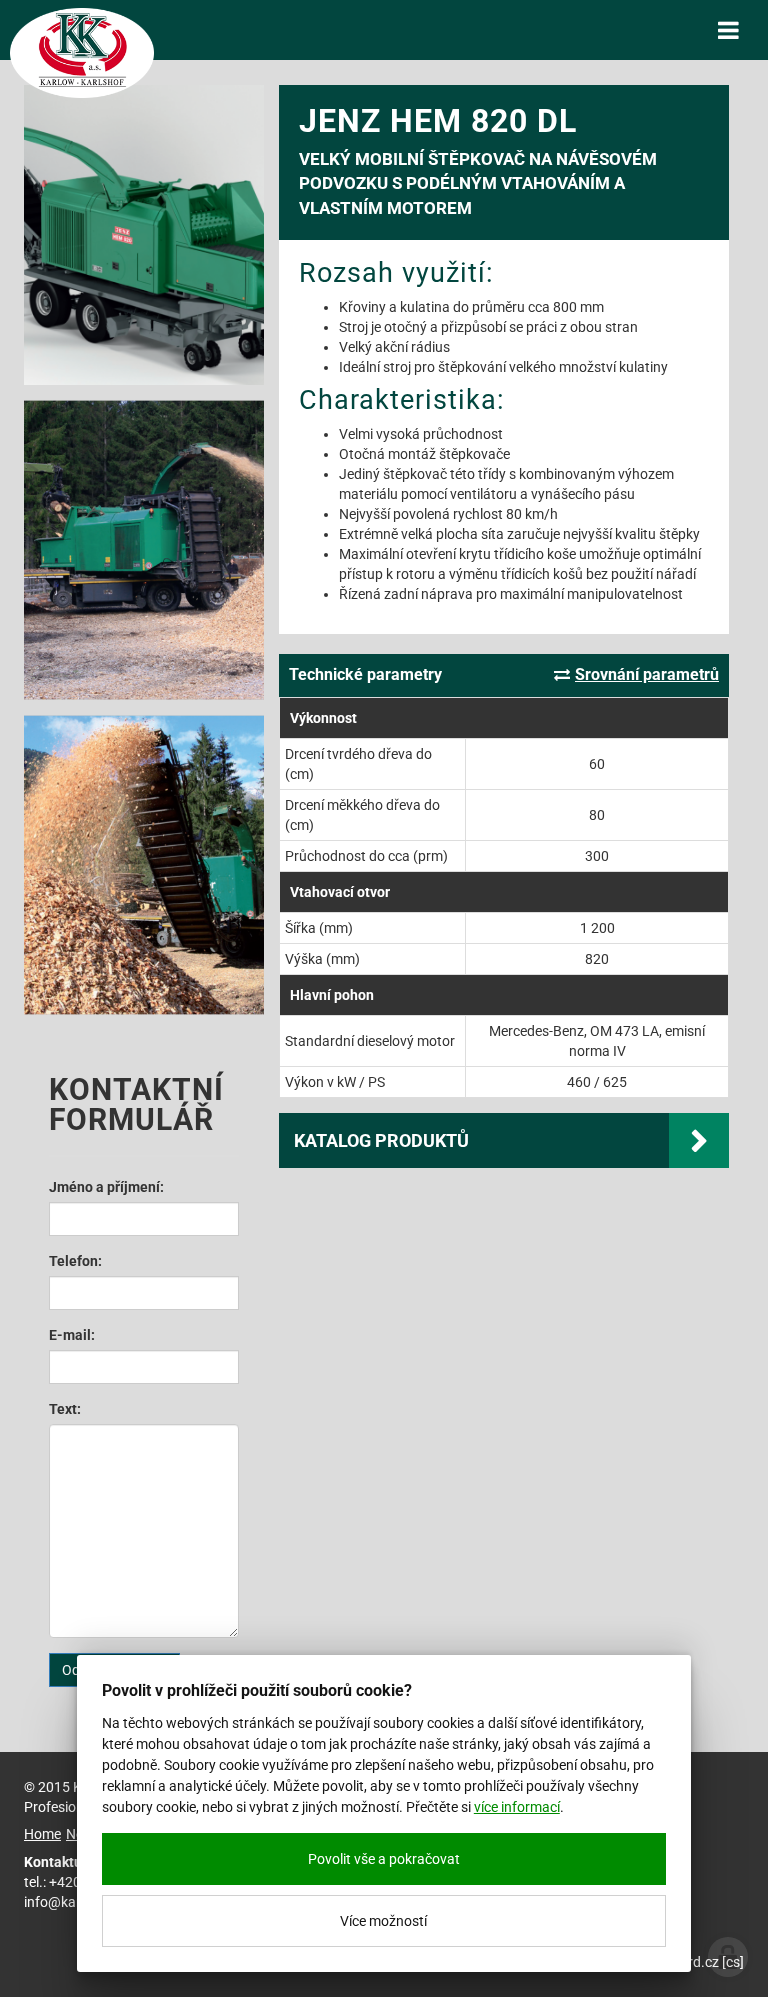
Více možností (383, 1921)
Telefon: (75, 1261)
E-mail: (72, 1335)
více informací (517, 1807)
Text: (65, 1409)
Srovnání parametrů (647, 674)
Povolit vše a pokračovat (384, 1859)
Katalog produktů (381, 1140)
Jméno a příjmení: (106, 1187)
